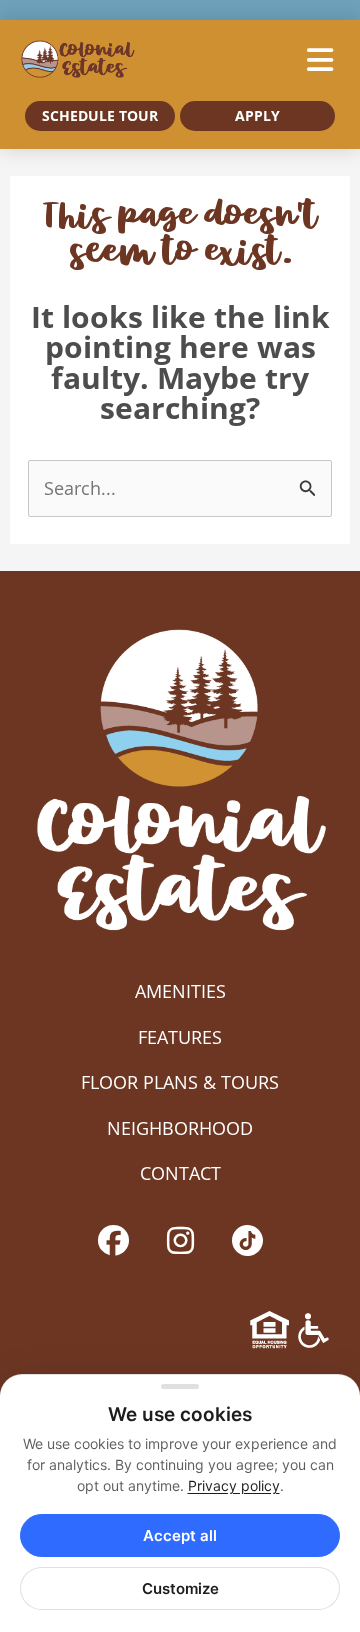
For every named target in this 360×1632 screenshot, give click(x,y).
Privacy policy (234, 1485)
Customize (180, 1588)
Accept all (180, 1535)
